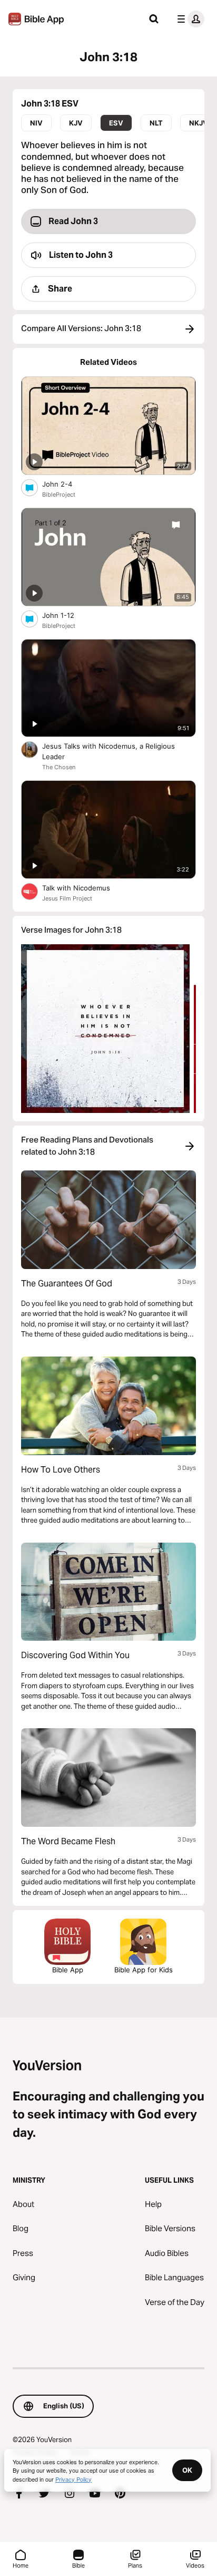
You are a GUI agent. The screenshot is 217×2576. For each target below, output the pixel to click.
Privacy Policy (73, 2479)
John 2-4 (66, 484)
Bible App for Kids (144, 1970)
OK (187, 2470)
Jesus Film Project (67, 898)
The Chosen (59, 767)
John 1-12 (67, 615)
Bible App (68, 1970)
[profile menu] (189, 19)
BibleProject (59, 495)
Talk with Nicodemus (85, 888)
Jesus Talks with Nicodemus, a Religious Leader (108, 751)
